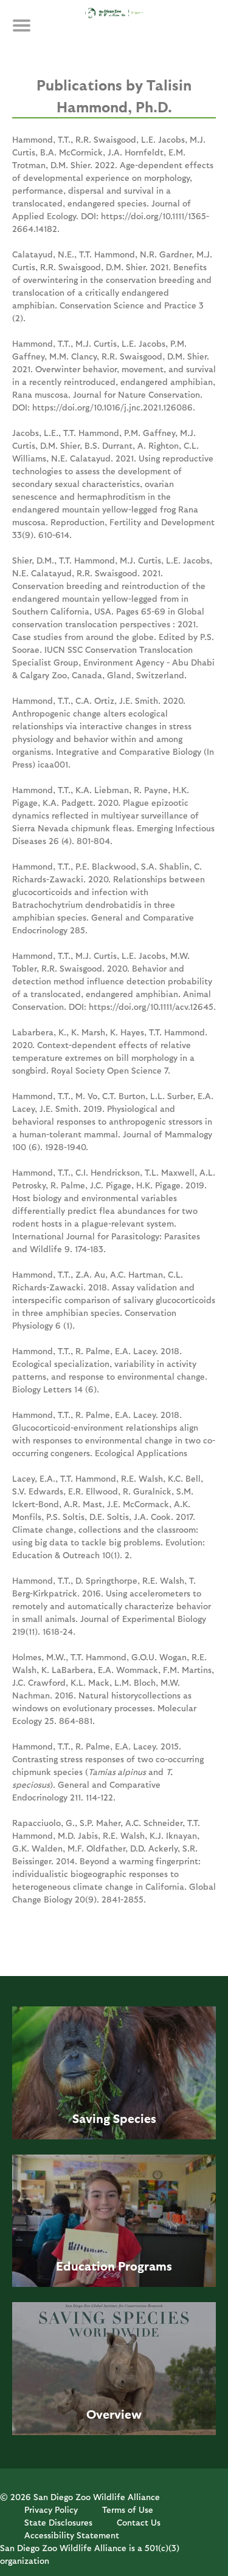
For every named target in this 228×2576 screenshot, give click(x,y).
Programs (145, 2266)
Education (85, 2266)
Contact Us (139, 2522)
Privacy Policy (51, 2510)
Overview (114, 2414)
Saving (91, 2118)
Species (135, 2118)
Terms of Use (128, 2510)
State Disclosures (58, 2522)
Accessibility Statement (72, 2535)
